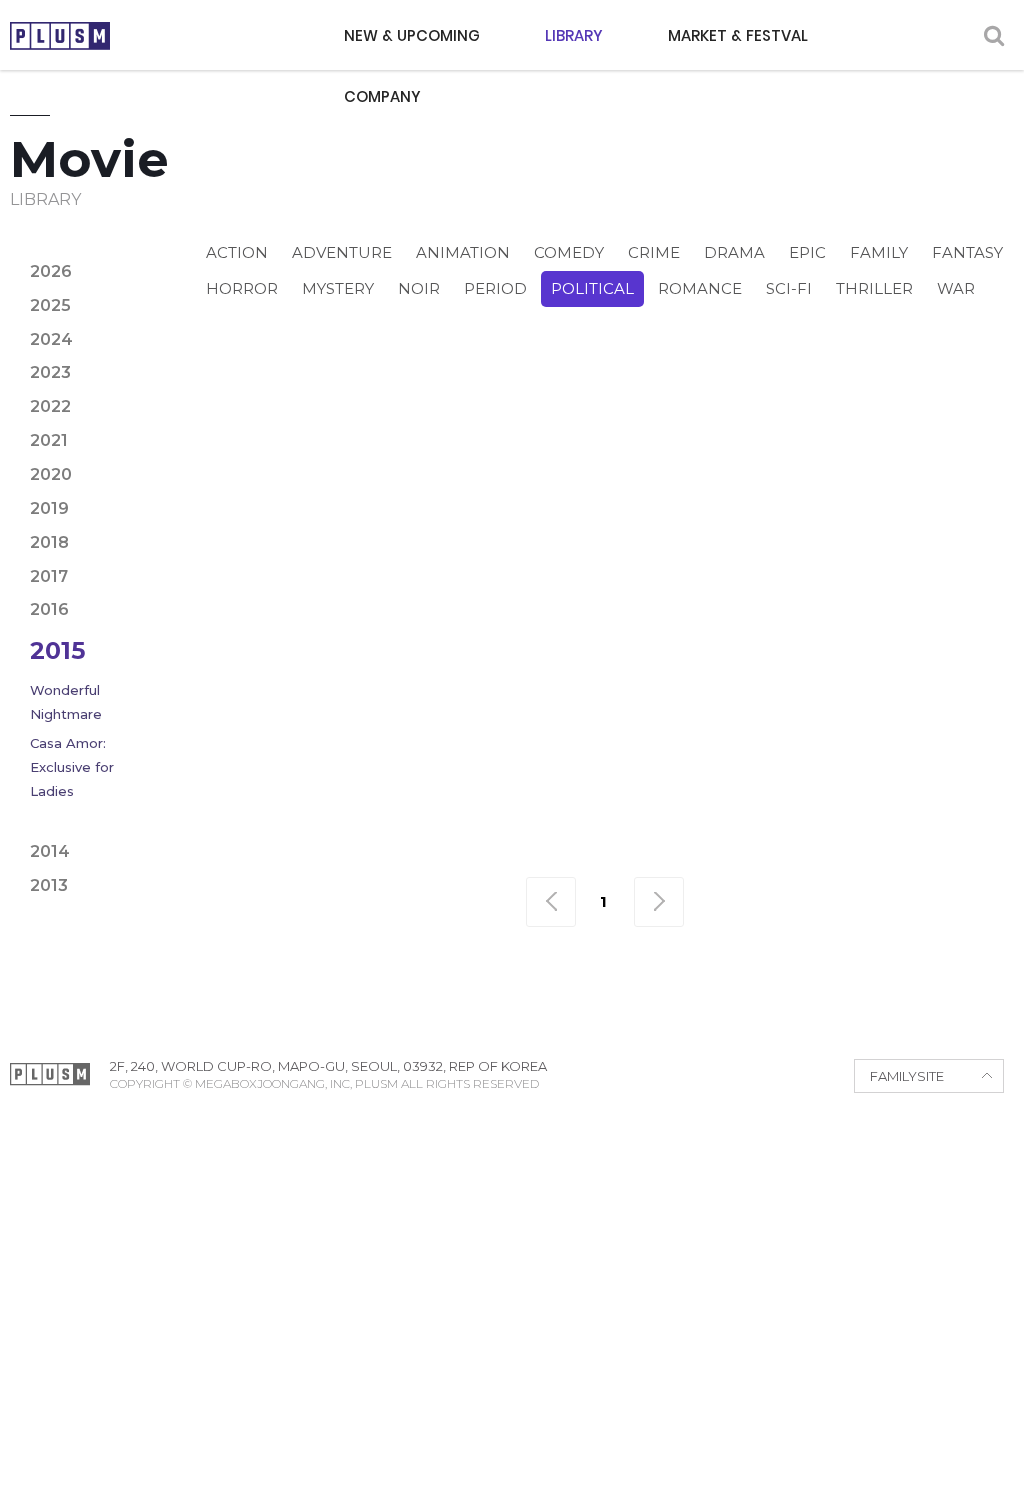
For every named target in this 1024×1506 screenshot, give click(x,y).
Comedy (569, 252)
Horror (242, 288)
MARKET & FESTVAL (738, 35)
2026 (51, 271)
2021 (49, 440)
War (956, 288)
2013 (49, 885)
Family (879, 252)
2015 (57, 650)
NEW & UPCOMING (412, 35)
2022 (50, 406)
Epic (807, 252)
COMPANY (382, 96)
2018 (49, 542)
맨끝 (659, 902)
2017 (49, 576)
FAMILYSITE (907, 1076)
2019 (49, 508)
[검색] (994, 35)
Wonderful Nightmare (66, 702)
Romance (700, 288)
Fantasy (967, 252)
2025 (50, 305)
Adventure (342, 252)
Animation (463, 252)
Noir (419, 288)
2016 (49, 609)
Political (592, 288)
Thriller (874, 288)
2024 (51, 339)
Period (495, 288)
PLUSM (60, 36)
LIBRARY (574, 35)
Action (237, 252)
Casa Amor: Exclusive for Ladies (72, 767)
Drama (734, 252)
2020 (51, 474)
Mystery (338, 288)
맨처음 (551, 902)
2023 (50, 372)
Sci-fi (789, 288)
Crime (654, 252)
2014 (50, 851)
